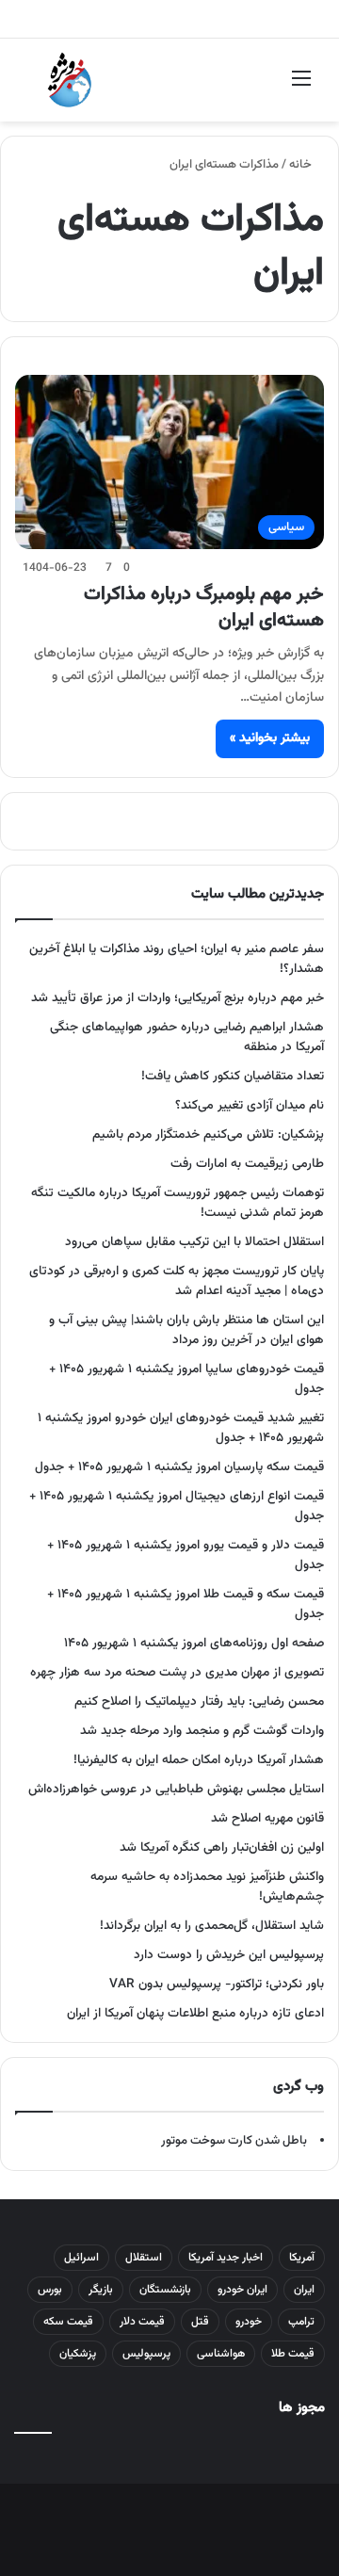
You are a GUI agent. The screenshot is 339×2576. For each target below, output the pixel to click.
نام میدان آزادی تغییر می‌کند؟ (250, 1105)
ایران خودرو (242, 2290)
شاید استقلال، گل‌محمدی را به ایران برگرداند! (212, 1926)
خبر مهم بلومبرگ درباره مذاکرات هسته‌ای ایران (204, 608)
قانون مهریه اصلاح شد (267, 1818)
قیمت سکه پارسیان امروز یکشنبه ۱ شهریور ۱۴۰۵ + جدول (179, 1467)
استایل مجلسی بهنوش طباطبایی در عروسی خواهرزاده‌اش (176, 1789)
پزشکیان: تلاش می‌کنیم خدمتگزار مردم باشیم (208, 1134)
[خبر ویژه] (70, 80)
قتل (200, 2322)
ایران (304, 2290)
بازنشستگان (165, 2290)
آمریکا (302, 2258)
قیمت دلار (142, 2322)
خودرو (249, 2322)
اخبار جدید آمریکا (226, 2258)
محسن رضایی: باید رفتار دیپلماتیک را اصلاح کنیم (199, 1701)
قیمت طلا (293, 2354)
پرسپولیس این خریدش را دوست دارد (229, 1955)
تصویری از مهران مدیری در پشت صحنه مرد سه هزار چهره (177, 1672)
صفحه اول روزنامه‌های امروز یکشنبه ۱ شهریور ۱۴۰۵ (194, 1643)
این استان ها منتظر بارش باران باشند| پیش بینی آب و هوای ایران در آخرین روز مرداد (186, 1330)
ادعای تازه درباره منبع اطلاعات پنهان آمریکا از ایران (195, 2013)
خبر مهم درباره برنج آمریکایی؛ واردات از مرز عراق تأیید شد (178, 998)
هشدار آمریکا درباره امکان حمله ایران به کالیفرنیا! (199, 1760)
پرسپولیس (146, 2354)
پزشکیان (78, 2354)
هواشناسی (221, 2354)
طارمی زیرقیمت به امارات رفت (247, 1164)
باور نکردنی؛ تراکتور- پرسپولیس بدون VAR (217, 1984)
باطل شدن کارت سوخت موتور (234, 2141)
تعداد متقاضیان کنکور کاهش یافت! (233, 1076)
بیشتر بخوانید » (270, 738)
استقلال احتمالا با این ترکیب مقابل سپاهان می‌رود (194, 1242)
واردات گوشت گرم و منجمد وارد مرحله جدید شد (202, 1731)
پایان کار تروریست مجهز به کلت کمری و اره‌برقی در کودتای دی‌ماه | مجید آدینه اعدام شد (177, 1281)
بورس (50, 2290)
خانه (302, 165)
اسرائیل (81, 2258)
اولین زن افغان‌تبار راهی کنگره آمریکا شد (222, 1847)
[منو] (301, 87)
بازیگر (101, 2290)
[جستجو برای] (38, 87)
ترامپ (301, 2322)
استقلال (144, 2258)
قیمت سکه (68, 2322)
